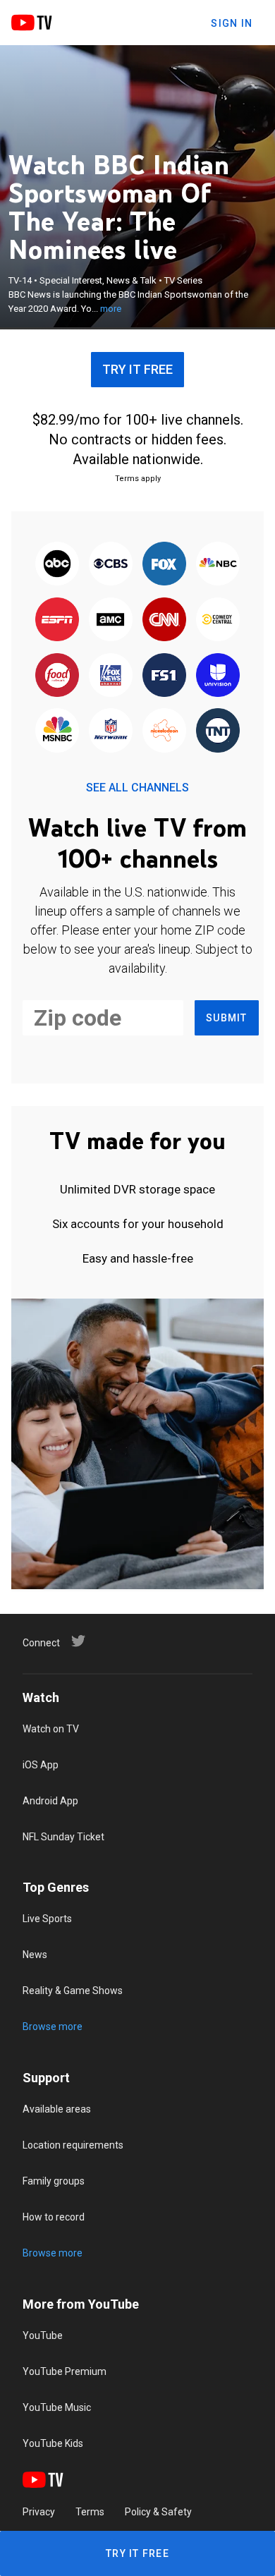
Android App (50, 1801)
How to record (54, 2217)
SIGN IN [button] (232, 23)
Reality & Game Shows (73, 1991)
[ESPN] (57, 620)
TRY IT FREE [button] (137, 369)
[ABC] (57, 565)
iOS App (41, 1765)
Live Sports (47, 1919)
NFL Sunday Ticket (63, 1837)
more (111, 309)
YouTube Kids (53, 2443)
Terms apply (138, 479)
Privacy (39, 2512)
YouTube (43, 2335)
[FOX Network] (164, 565)
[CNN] (164, 620)
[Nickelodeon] (164, 732)
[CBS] (111, 565)
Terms (90, 2512)
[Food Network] (57, 676)
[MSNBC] (57, 732)
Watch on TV (51, 1729)
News (35, 1955)
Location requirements (73, 2145)
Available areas (57, 2109)
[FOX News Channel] (111, 676)
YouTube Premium (65, 2371)
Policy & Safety (158, 2512)
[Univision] (218, 676)
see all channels (137, 788)
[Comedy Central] (218, 620)
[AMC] (111, 620)
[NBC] (218, 565)
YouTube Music (57, 2407)
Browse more (53, 2027)
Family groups (54, 2181)
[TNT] (218, 732)
